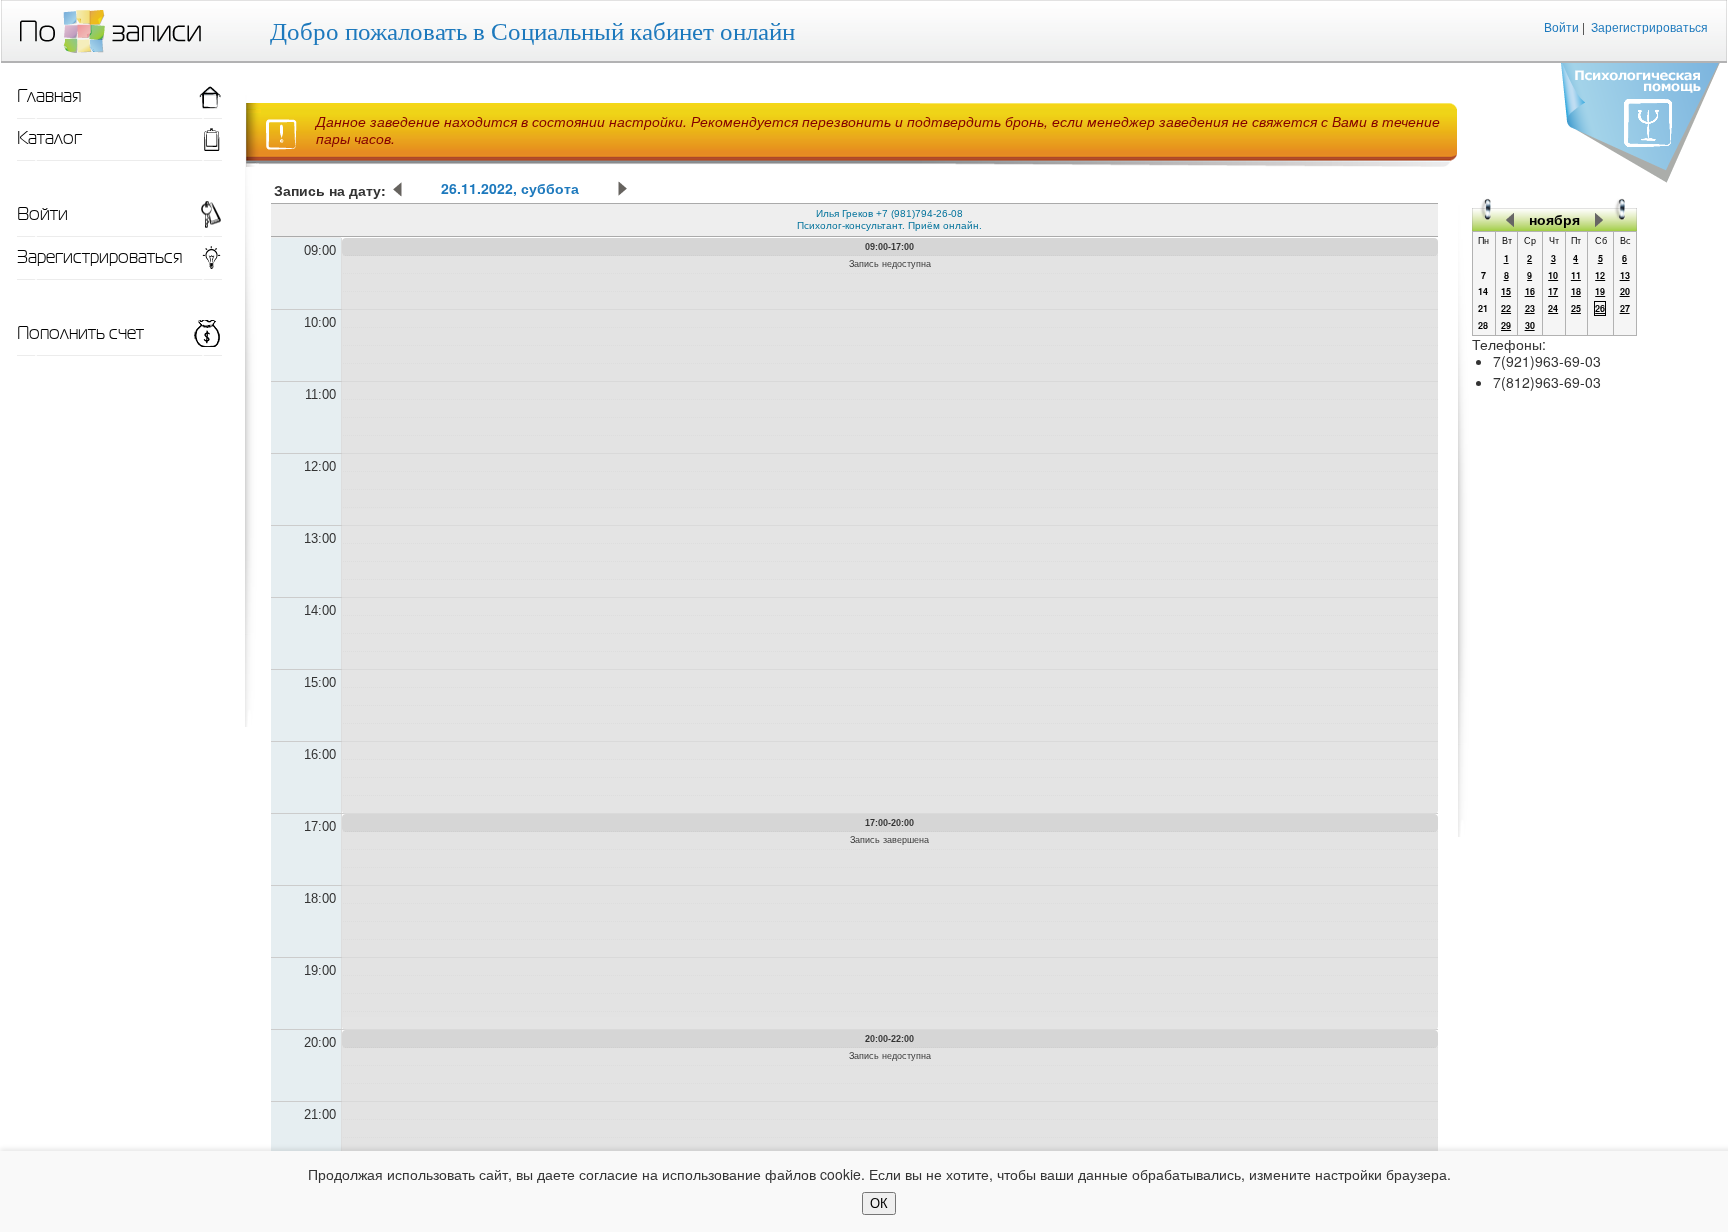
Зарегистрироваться (1649, 26)
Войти (1561, 26)
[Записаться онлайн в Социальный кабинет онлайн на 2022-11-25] (398, 192)
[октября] (1510, 219)
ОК (879, 1203)
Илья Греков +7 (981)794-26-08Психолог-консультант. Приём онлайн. (889, 219)
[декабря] (1599, 219)
